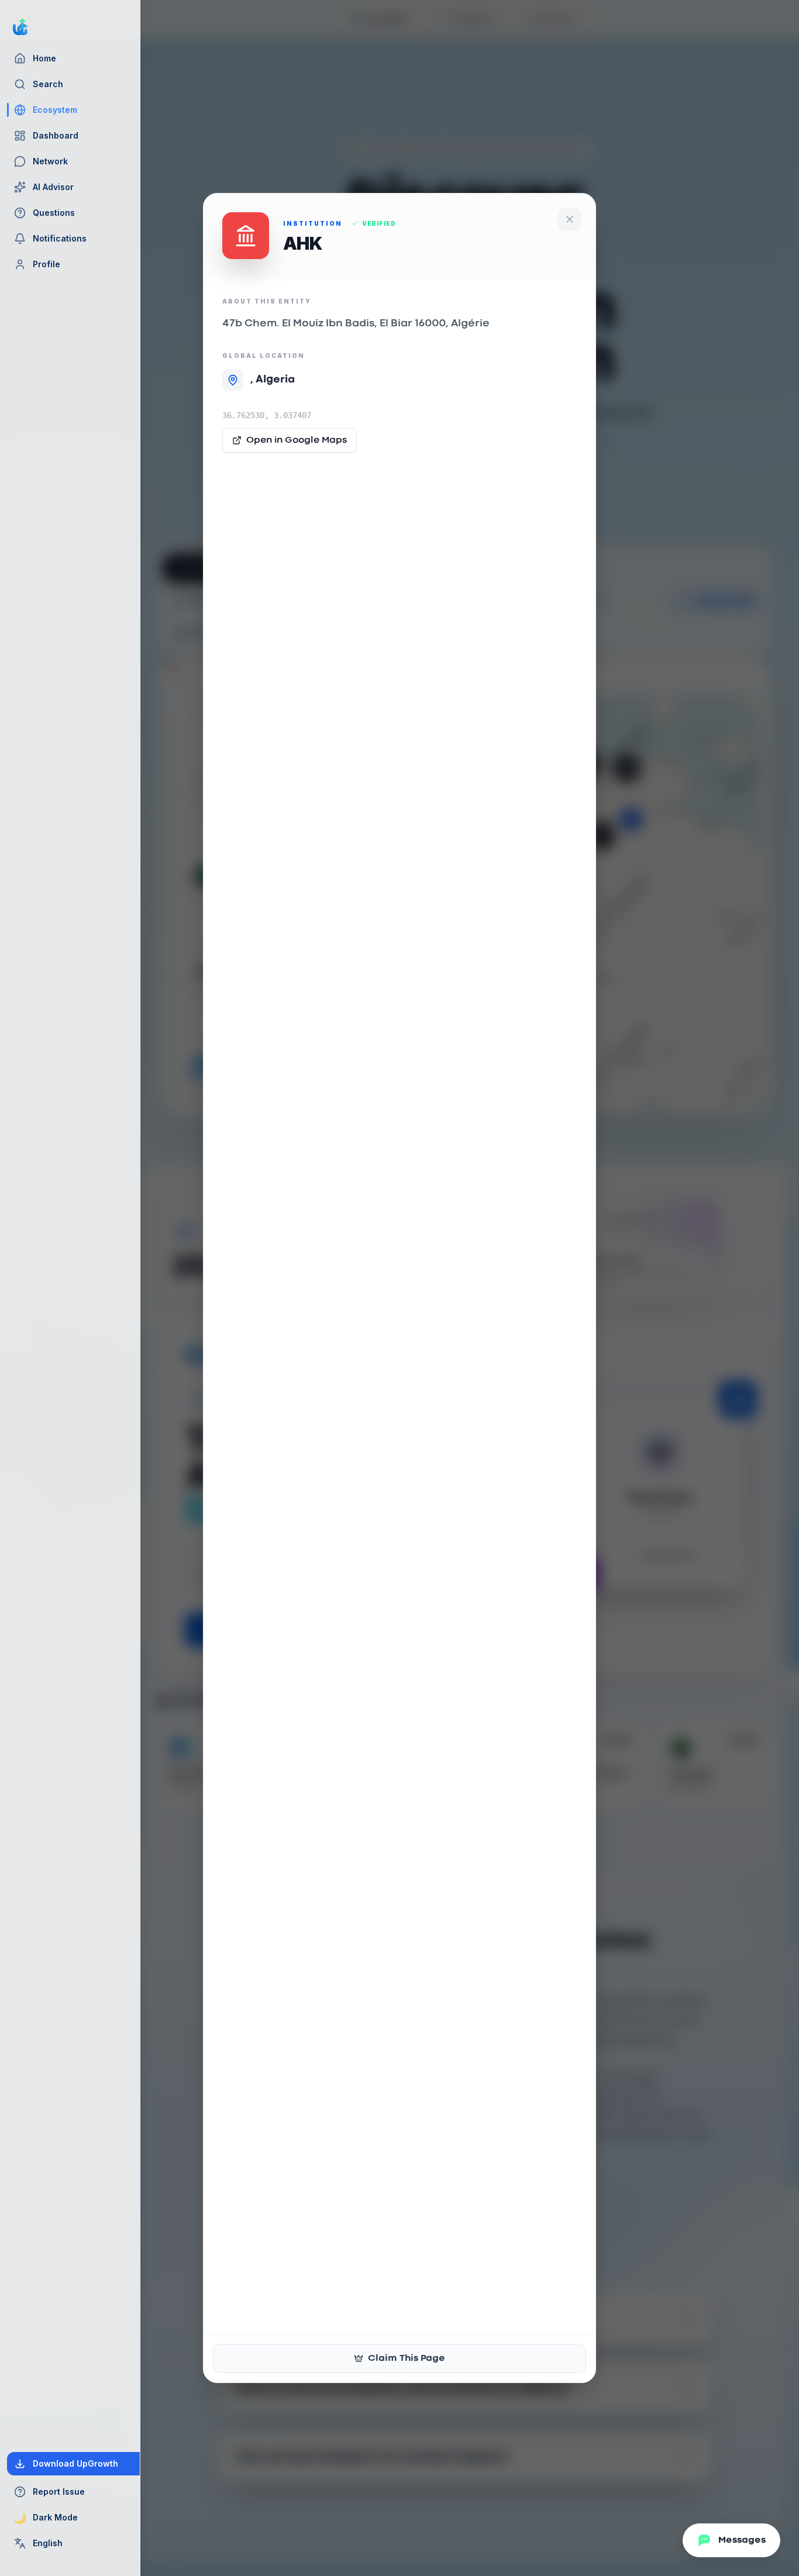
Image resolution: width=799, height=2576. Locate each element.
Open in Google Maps (297, 440)
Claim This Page (407, 2358)
